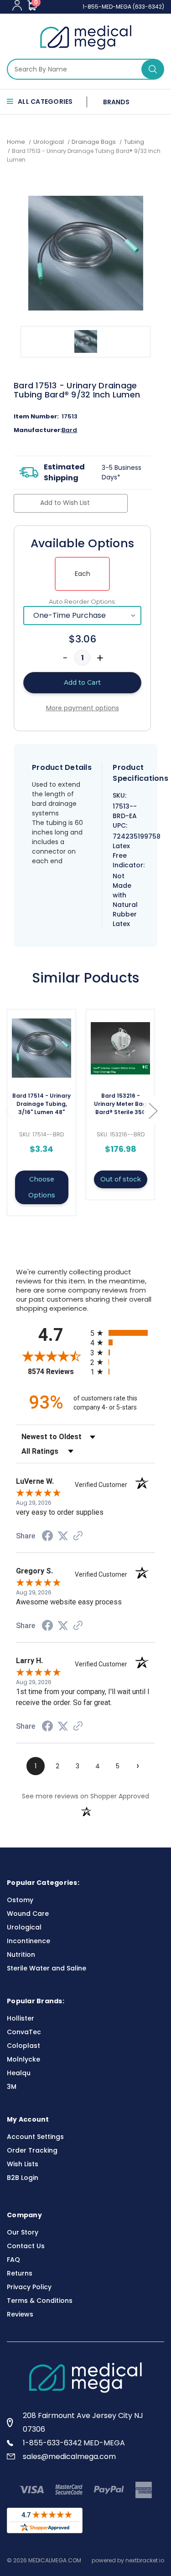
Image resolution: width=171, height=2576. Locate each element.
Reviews (20, 2314)
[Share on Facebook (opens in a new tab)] (47, 1537)
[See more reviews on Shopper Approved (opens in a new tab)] (78, 1537)
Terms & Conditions (40, 2301)
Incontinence (28, 1941)
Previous (9, 1111)
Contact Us (26, 2246)
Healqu (19, 2073)
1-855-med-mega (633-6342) (123, 7)
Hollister (21, 2018)
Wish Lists (23, 2164)
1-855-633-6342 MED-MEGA (74, 2443)
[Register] (17, 5)
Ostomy (20, 1900)
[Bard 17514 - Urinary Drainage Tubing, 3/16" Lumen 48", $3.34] (41, 1048)
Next (153, 1111)
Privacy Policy (29, 2287)
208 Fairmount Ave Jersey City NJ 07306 (83, 2422)
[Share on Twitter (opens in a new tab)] (63, 1536)
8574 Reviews (57, 1372)
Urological (24, 1927)
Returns (20, 2273)
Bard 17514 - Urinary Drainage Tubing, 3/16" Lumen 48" (41, 1104)
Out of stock (121, 1179)
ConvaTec (24, 2032)
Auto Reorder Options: (82, 601)
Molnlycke (23, 2059)
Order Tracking (32, 2150)
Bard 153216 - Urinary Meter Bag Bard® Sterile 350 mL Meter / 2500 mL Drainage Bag (121, 1104)
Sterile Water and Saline (47, 1968)
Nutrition (21, 1955)
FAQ (13, 2260)
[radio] (123, 1333)
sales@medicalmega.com (69, 2456)
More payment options (83, 708)
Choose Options (42, 1187)
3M (12, 2087)
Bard (69, 430)
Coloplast (23, 2046)
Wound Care (28, 1914)
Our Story (23, 2232)
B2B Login (23, 2178)
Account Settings (35, 2137)
